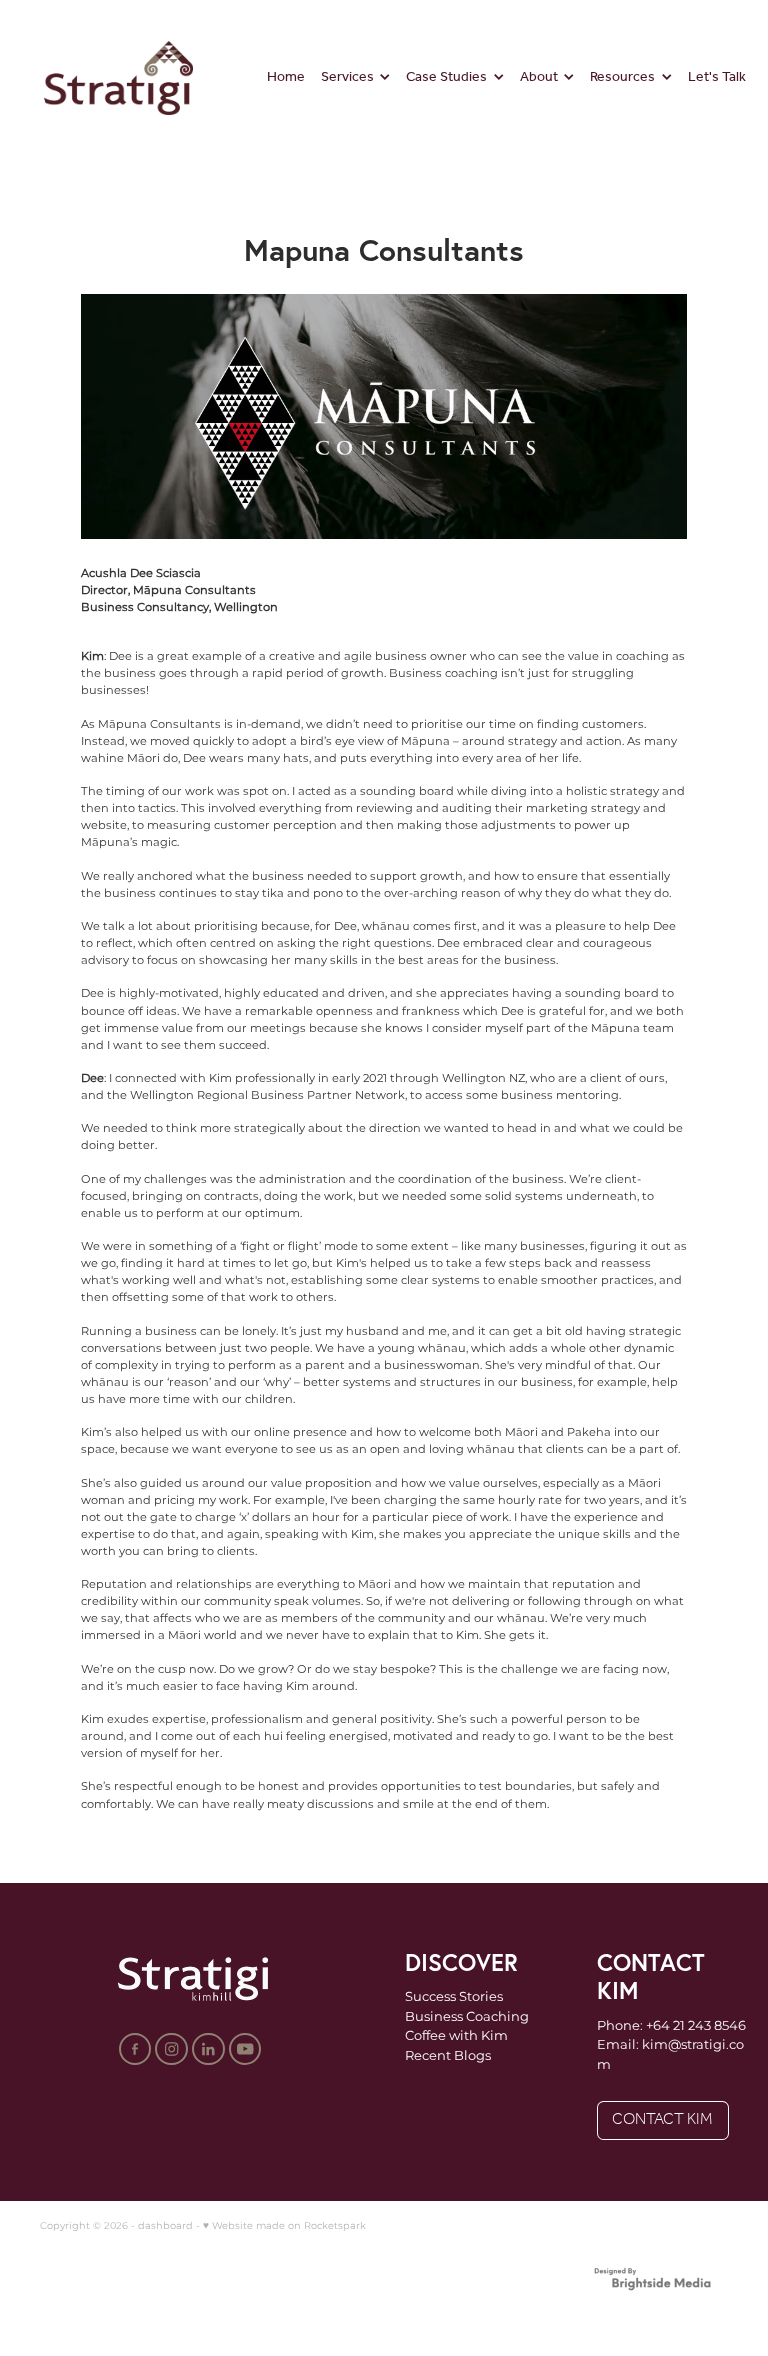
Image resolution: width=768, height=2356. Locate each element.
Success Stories (454, 1997)
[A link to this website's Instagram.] (171, 2049)
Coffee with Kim (456, 2036)
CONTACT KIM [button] (662, 2119)
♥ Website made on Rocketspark (284, 2226)
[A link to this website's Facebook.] (135, 2049)
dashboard (165, 2226)
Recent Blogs (448, 2056)
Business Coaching (467, 2017)
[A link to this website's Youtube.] (245, 2049)
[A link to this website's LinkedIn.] (208, 2049)
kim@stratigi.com (670, 2055)
